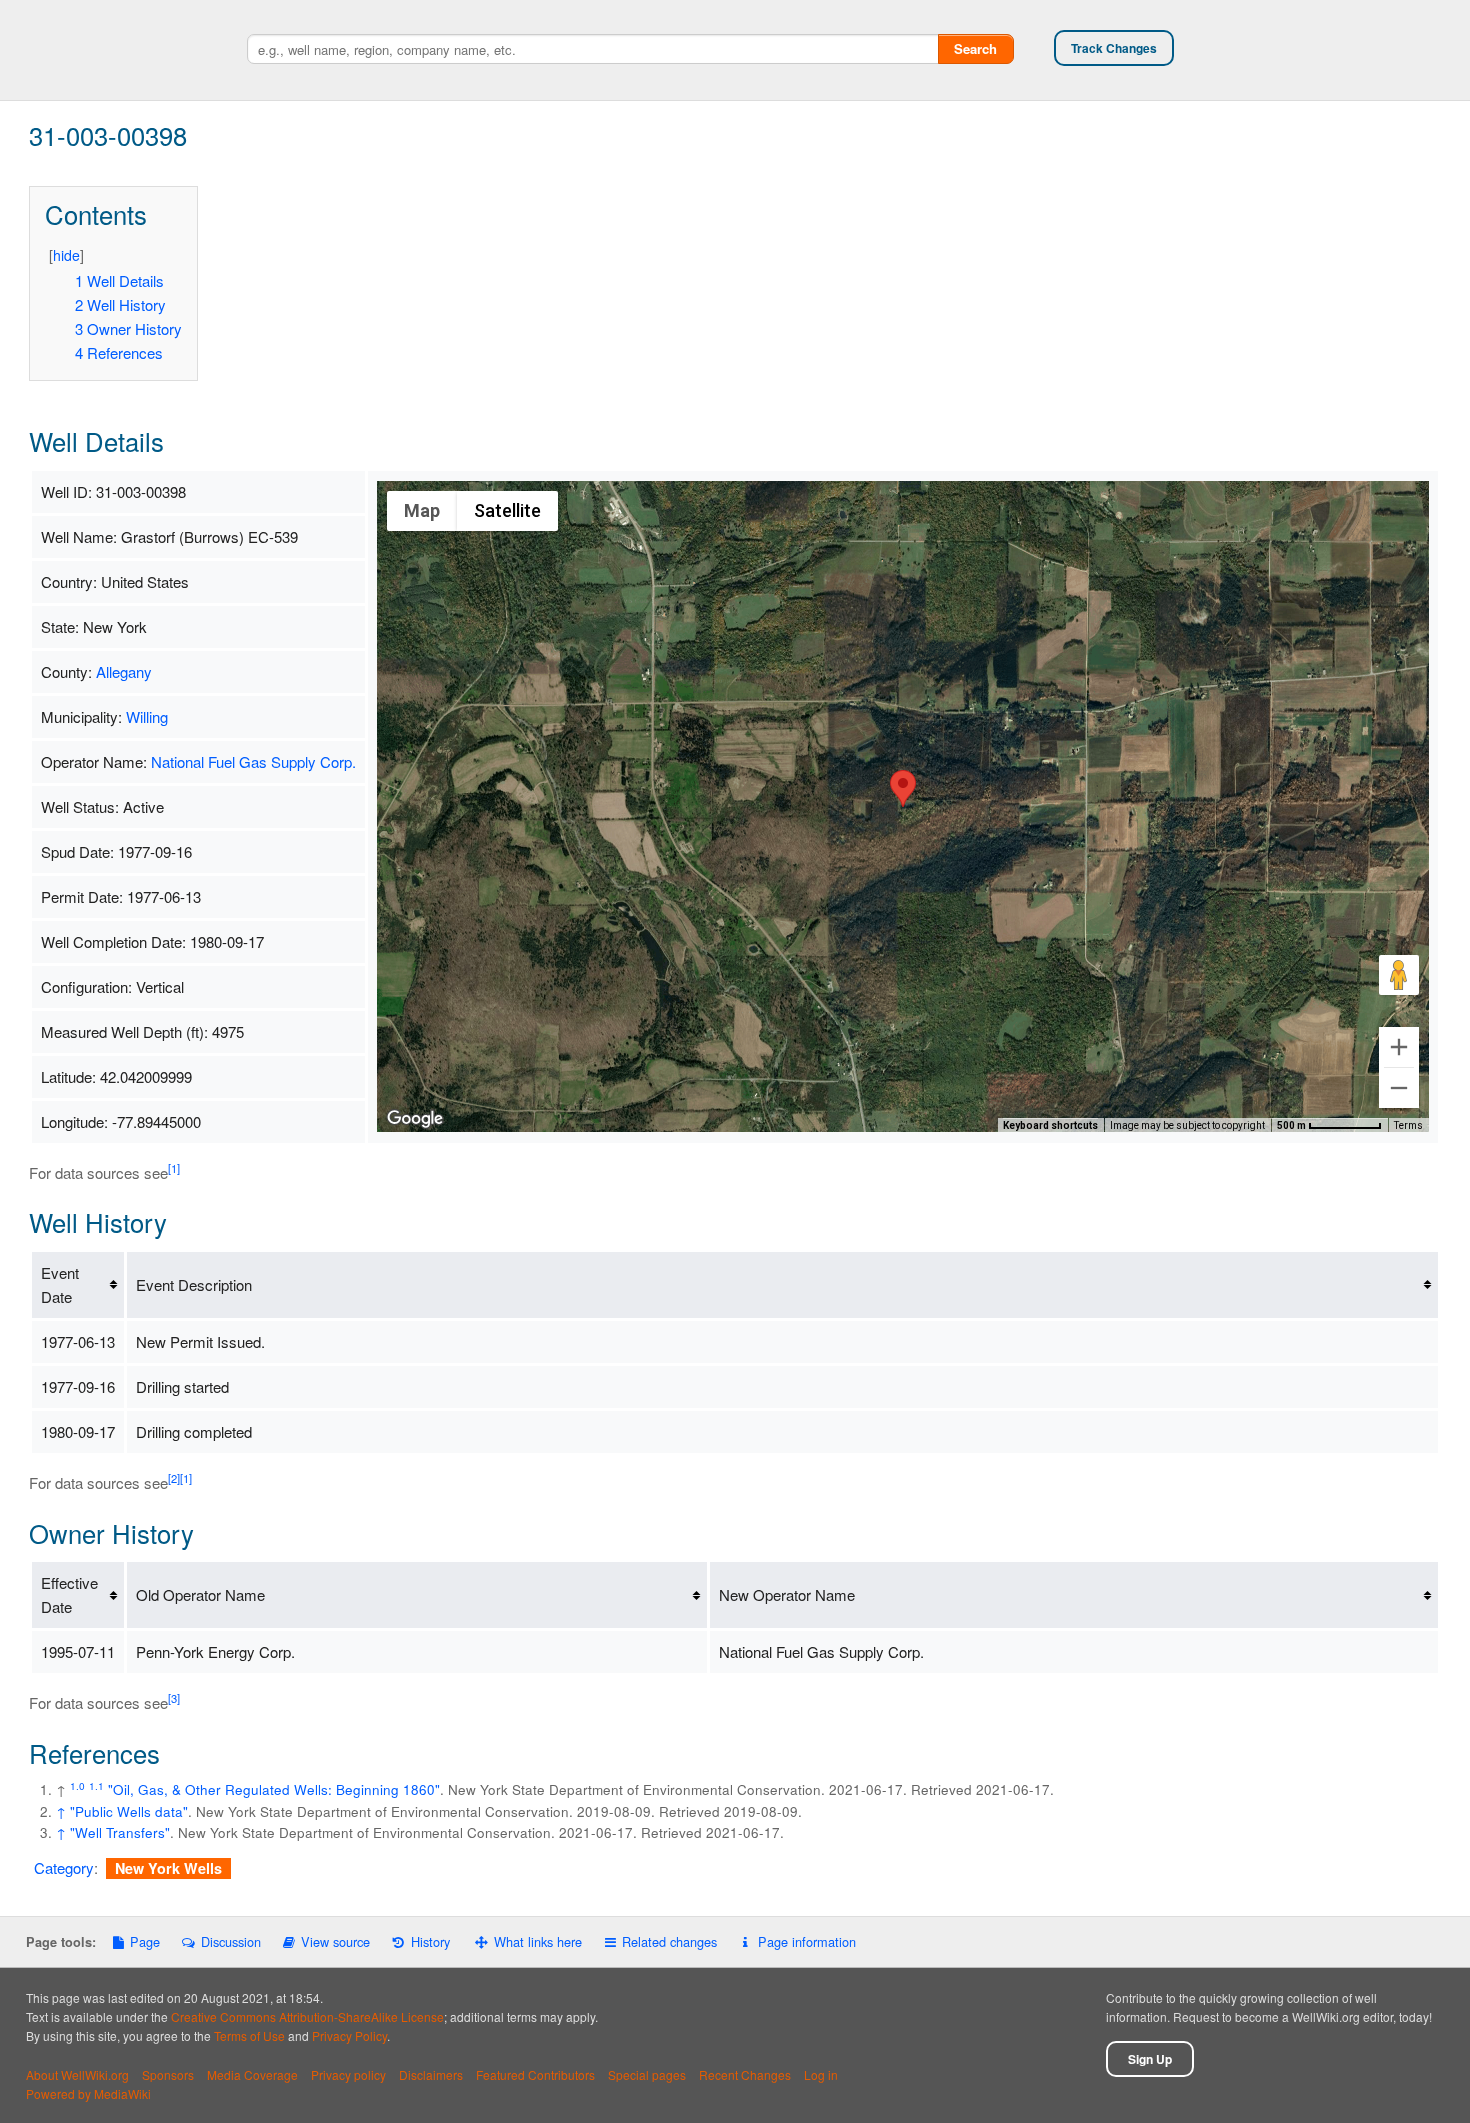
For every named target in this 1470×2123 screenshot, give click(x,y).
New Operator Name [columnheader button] (787, 1594)
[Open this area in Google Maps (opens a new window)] (415, 1119)
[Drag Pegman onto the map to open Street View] (1399, 975)
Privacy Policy (349, 2035)
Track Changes (1114, 48)
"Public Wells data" (129, 1811)
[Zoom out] (1399, 1088)
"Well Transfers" (120, 1832)
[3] (174, 1698)
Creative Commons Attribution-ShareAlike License (307, 2016)
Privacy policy (348, 2074)
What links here (538, 1941)
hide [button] (66, 255)
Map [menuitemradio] (422, 510)
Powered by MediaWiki (88, 2093)
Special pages (647, 2074)
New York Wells (168, 1868)
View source (335, 1941)
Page (145, 1941)
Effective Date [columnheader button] (69, 1594)
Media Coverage (252, 2074)
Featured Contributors (535, 2074)
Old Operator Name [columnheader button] (200, 1594)
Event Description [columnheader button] (194, 1284)
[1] (174, 1168)
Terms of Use (249, 2035)
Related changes (669, 1941)
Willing (147, 716)
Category (64, 1867)
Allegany (124, 671)
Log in (821, 2074)
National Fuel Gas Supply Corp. (253, 761)
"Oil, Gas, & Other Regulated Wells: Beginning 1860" (274, 1789)
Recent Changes (745, 2074)
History (430, 1941)
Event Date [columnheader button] (60, 1284)
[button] (903, 788)
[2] (174, 1478)
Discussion (230, 1941)
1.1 (96, 1785)
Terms (1408, 1125)
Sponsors (168, 2074)
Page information (806, 1941)
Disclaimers (431, 2074)
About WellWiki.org (77, 2074)
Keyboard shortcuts (1050, 1125)
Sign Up (1150, 2059)
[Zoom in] (1399, 1047)
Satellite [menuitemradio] (507, 510)
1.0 (77, 1785)
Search (975, 48)
